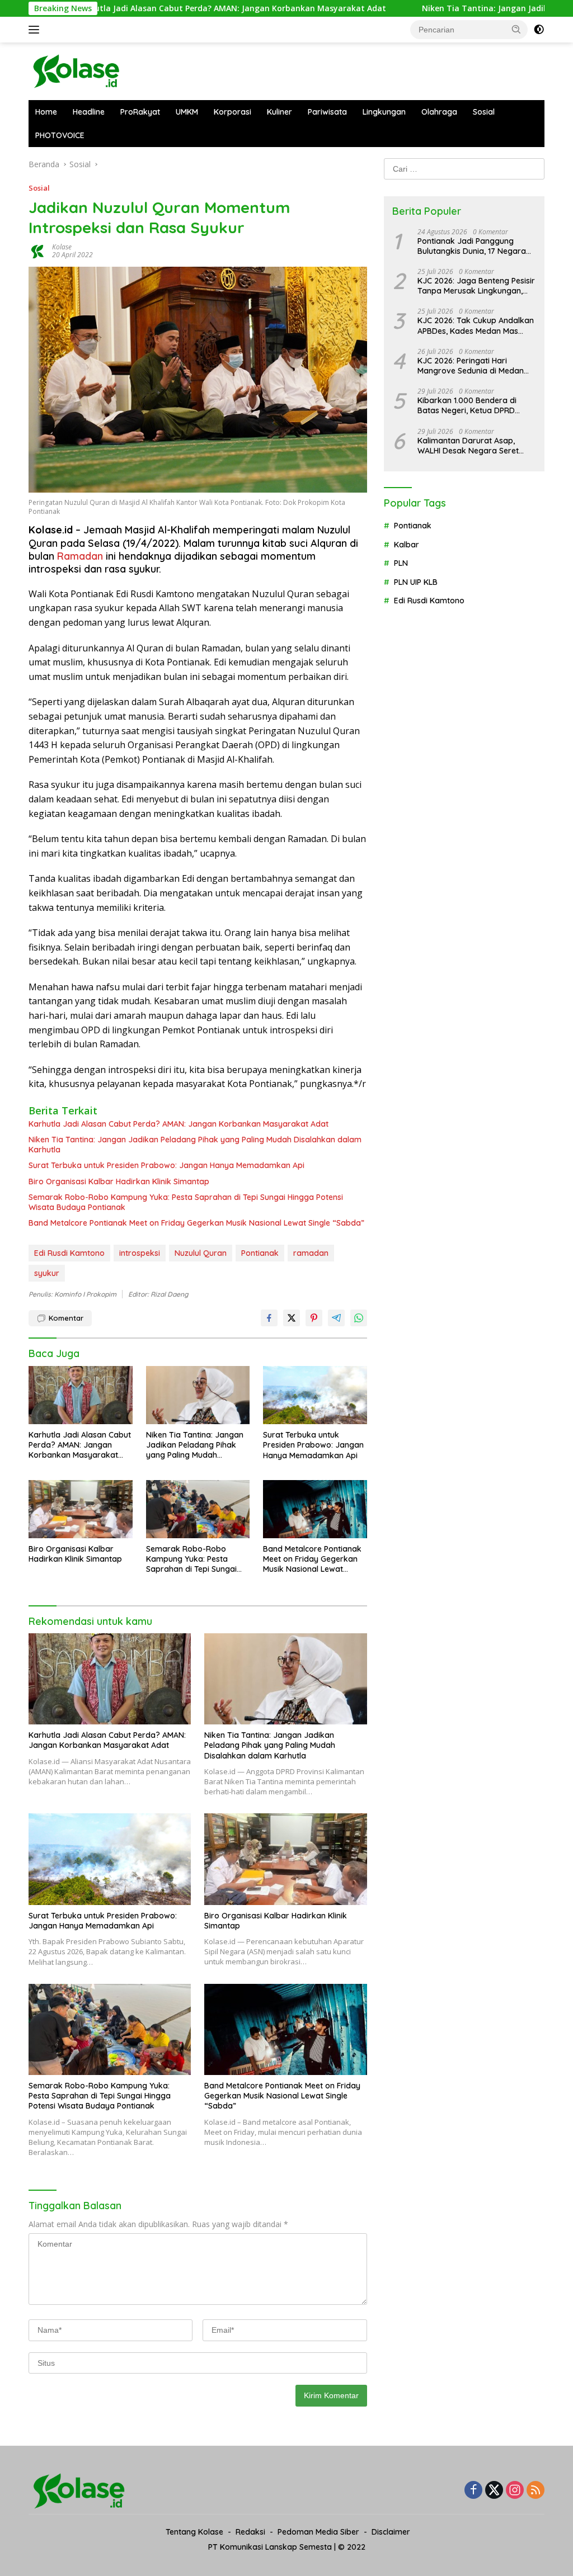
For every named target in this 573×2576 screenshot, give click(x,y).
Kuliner (280, 112)
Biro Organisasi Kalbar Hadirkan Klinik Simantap (119, 1181)
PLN (401, 563)
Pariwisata (327, 112)
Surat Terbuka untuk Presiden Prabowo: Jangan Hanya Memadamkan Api (166, 1165)
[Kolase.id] (76, 70)
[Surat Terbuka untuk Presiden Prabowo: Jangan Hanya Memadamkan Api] (315, 1395)
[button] (516, 29)
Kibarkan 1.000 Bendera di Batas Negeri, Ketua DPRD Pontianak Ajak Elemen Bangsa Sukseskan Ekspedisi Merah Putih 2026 (476, 405)
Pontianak (260, 1253)
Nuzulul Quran (201, 1253)
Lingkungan (384, 112)
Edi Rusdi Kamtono (69, 1253)
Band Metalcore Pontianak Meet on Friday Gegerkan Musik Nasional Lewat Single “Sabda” (196, 1223)
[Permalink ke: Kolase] (37, 250)
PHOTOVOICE (60, 135)
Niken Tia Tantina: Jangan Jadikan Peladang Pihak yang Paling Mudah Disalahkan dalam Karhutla (195, 1145)
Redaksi (250, 2532)
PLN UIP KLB (416, 582)
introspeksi (140, 1253)
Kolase (62, 247)
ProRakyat (140, 112)
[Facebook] (473, 2491)
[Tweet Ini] (292, 1318)
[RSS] (536, 2491)
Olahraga (439, 112)
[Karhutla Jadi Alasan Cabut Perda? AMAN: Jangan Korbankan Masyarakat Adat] (81, 1395)
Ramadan (80, 556)
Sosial (484, 112)
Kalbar (407, 545)
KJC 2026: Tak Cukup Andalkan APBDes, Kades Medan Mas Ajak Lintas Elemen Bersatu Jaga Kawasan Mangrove (476, 325)
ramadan (311, 1253)
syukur (47, 1273)
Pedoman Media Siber (318, 2532)
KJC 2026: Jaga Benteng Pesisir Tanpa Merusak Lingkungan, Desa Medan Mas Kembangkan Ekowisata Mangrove (476, 286)
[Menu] (36, 30)
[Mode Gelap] (539, 30)
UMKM (187, 112)
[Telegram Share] (336, 1318)
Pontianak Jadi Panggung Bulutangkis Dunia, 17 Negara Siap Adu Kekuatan (472, 246)
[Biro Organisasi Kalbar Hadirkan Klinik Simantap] (81, 1509)
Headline (89, 112)
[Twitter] (494, 2491)
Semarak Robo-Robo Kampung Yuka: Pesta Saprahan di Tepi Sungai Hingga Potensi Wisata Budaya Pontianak (186, 1202)
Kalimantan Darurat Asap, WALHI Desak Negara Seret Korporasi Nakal (468, 446)
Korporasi (233, 112)
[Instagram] (515, 2491)
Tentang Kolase (194, 2532)
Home (46, 112)
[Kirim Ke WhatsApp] (359, 1318)
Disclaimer (391, 2532)
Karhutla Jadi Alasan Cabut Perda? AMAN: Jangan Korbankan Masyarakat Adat (158, 8)
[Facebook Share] (269, 1318)
